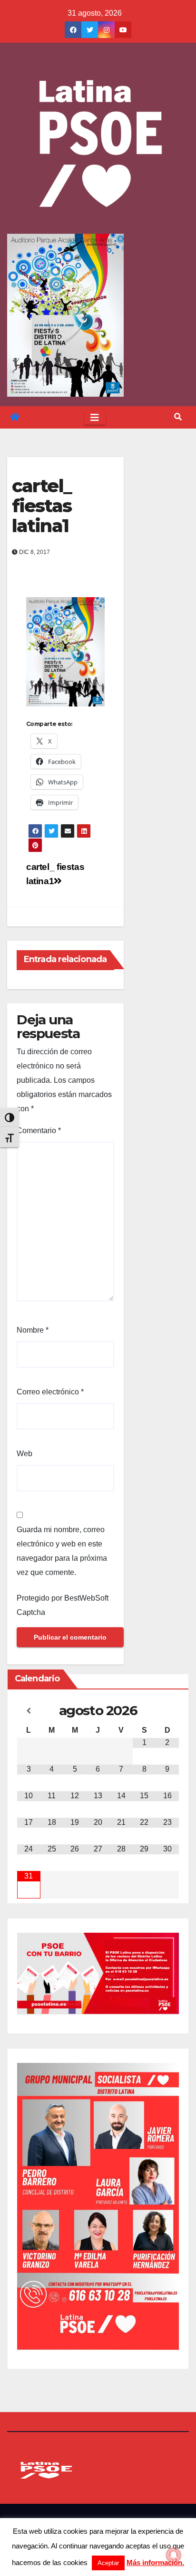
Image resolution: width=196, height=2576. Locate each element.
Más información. (155, 2562)
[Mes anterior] (29, 1711)
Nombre (33, 1330)
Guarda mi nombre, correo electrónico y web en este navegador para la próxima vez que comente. (62, 1551)
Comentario (39, 1131)
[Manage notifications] (174, 2555)
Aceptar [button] (108, 2563)
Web (24, 1454)
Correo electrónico (50, 1392)
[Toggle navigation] (95, 418)
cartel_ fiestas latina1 (42, 506)
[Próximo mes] (167, 1711)
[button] (178, 417)
